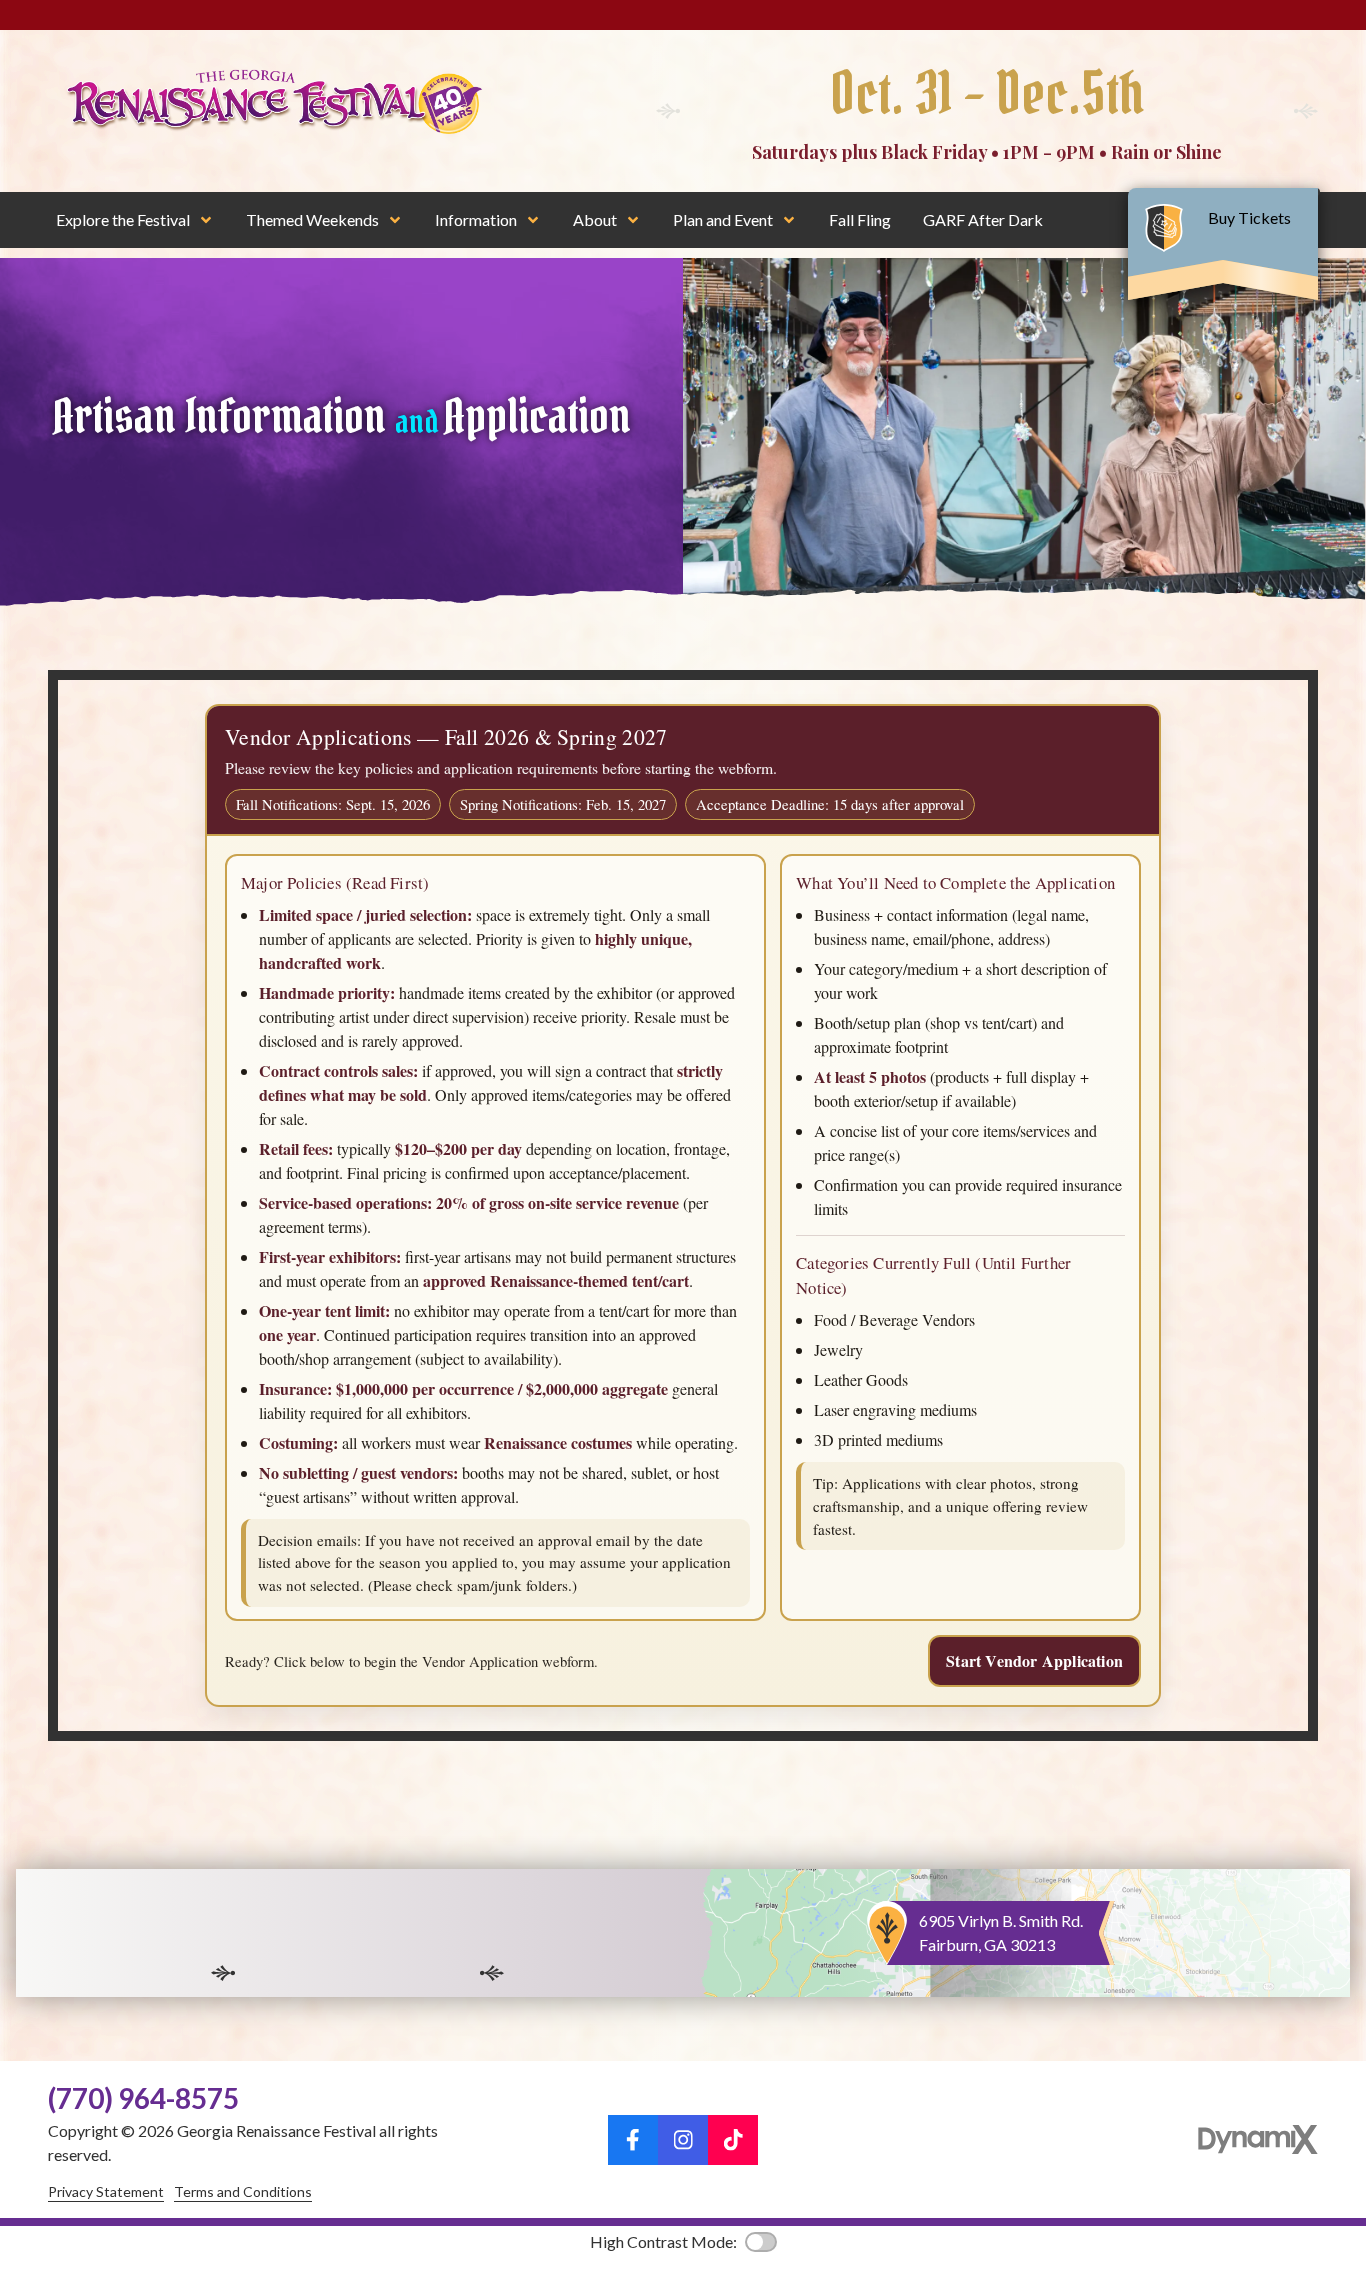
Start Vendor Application (1034, 1660)
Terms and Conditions (243, 2191)
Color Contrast (761, 2242)
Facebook (633, 2140)
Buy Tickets (1251, 217)
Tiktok (733, 2140)
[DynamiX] (1258, 2139)
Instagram (683, 2140)
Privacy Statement (106, 2191)
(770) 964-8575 (143, 2098)
